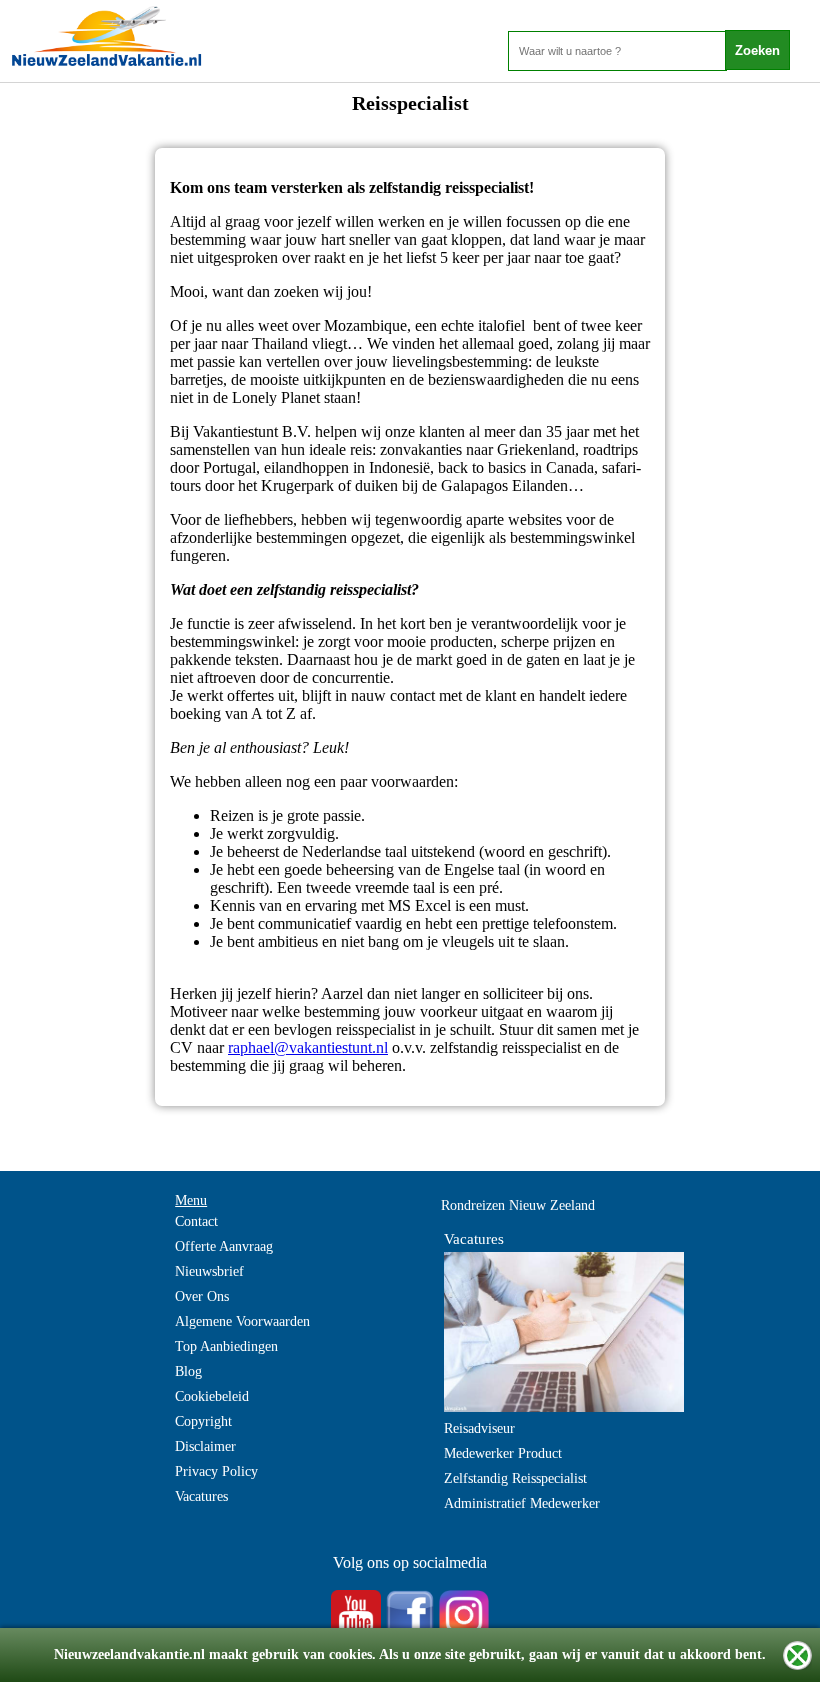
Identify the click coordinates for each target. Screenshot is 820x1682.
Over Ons (202, 1296)
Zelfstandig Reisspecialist (515, 1478)
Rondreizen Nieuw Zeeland (518, 1205)
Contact (196, 1221)
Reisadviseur (479, 1428)
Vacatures (201, 1496)
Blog (188, 1371)
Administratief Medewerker (522, 1503)
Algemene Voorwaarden (242, 1321)
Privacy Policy (216, 1471)
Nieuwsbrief (209, 1271)
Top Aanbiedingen (226, 1346)
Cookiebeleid (212, 1396)
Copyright (203, 1421)
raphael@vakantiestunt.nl (308, 1047)
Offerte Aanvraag (224, 1246)
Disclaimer (205, 1446)
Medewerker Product (503, 1453)
